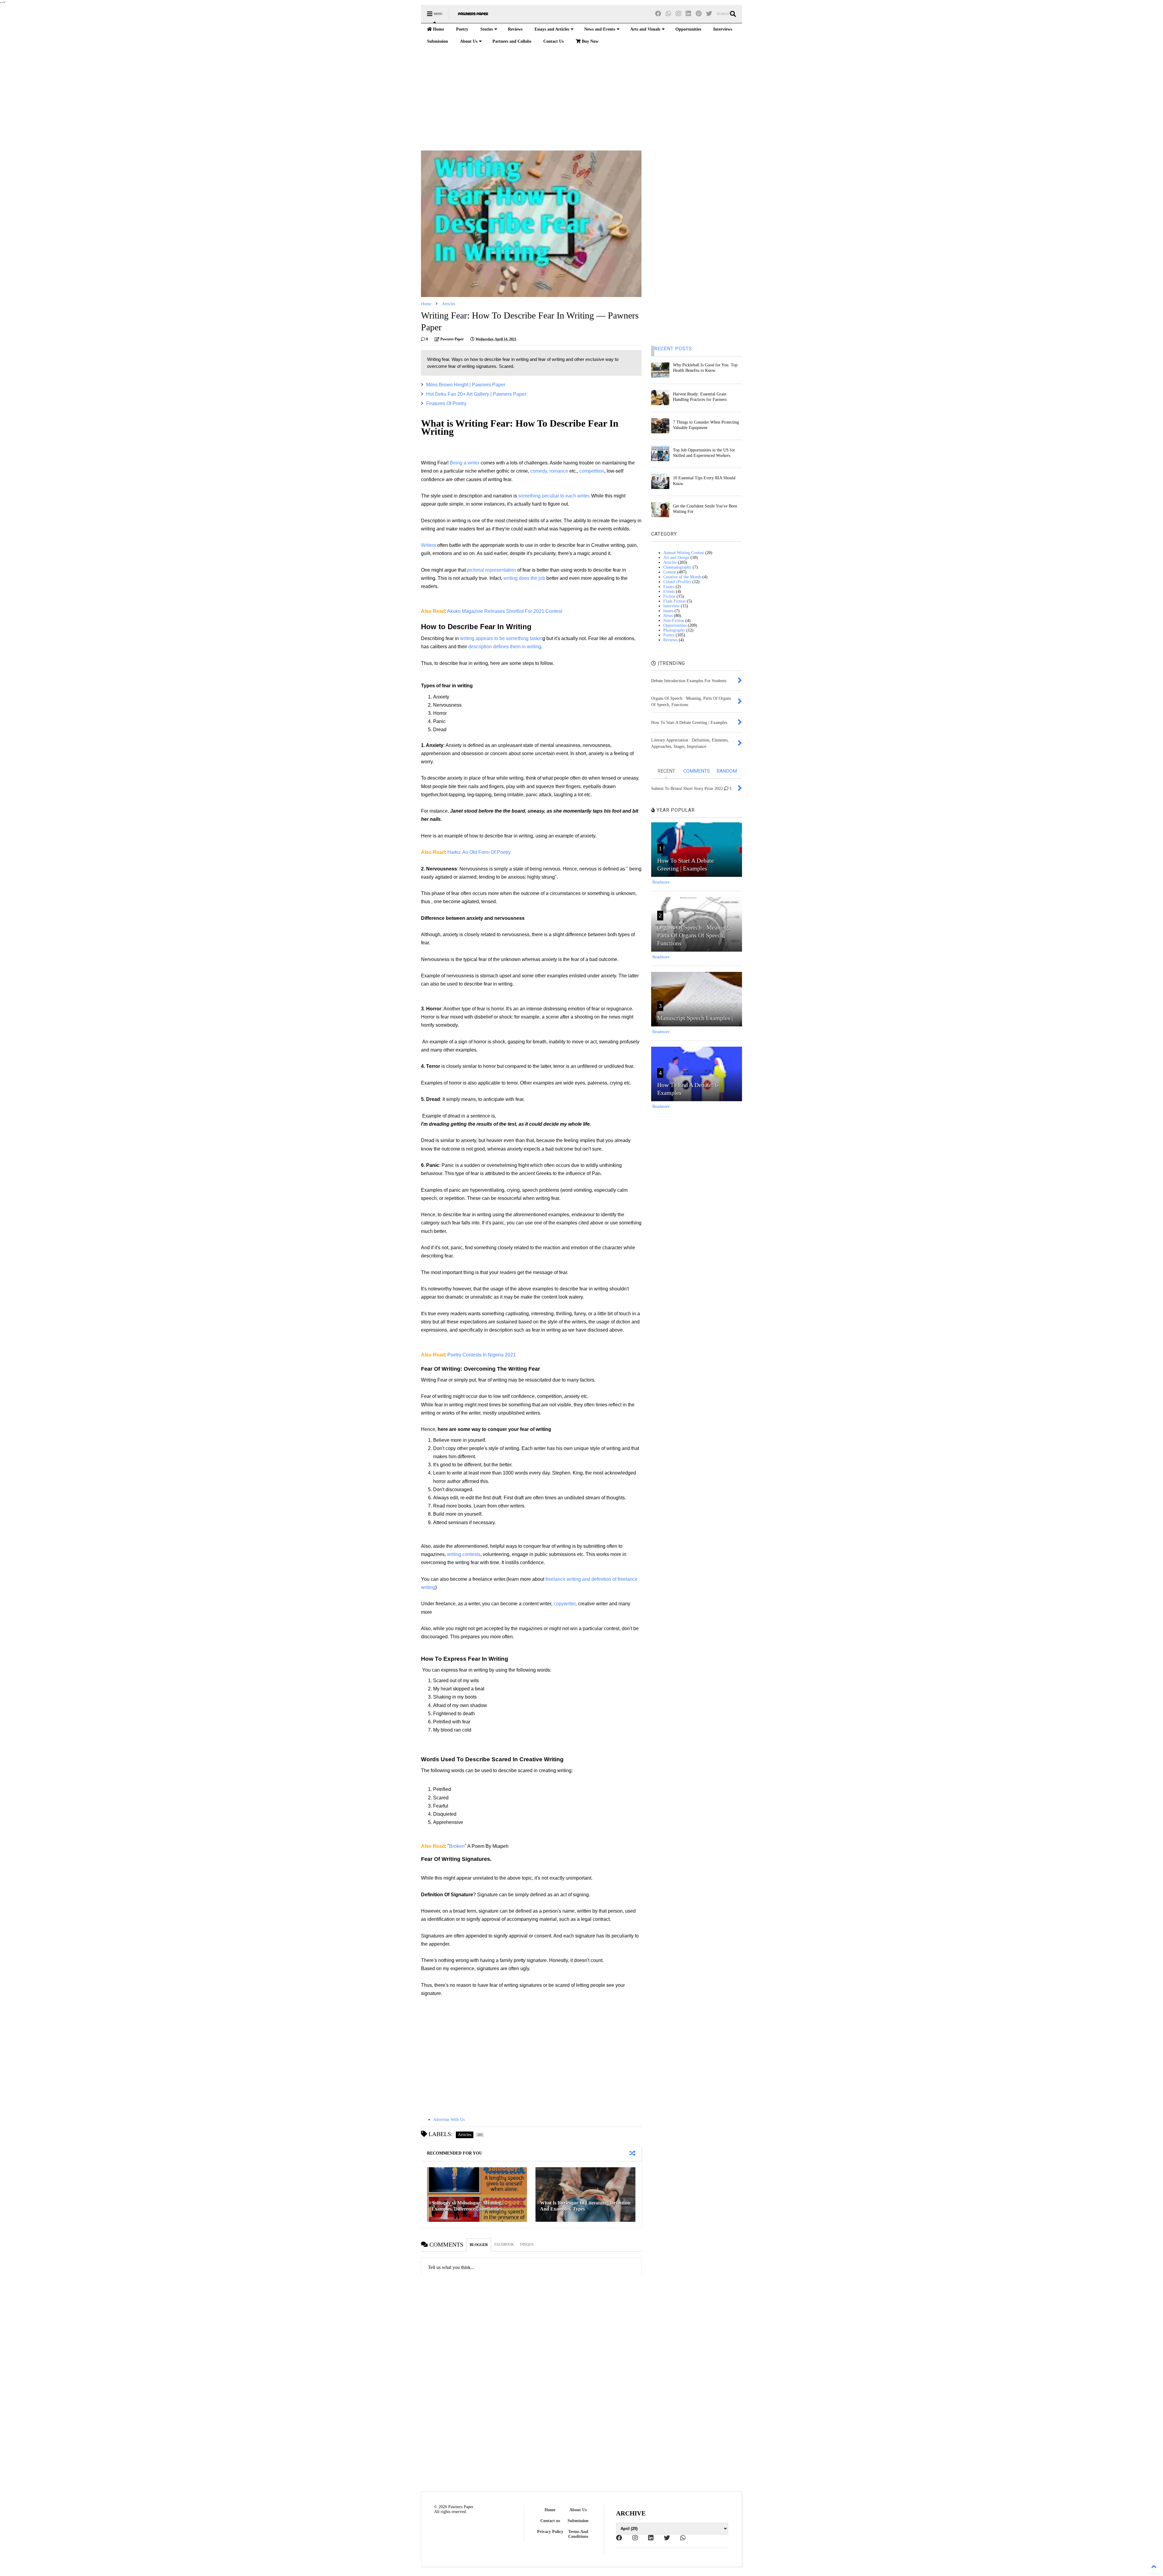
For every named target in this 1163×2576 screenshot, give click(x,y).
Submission (437, 41)
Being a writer (465, 463)
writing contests (464, 1554)
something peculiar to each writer (553, 496)
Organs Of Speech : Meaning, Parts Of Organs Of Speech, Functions (694, 935)
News (668, 616)
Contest (670, 572)
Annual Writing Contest (684, 553)
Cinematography (677, 567)
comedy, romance (549, 471)
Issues (668, 611)
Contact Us (553, 41)
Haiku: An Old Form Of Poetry (479, 852)
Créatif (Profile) (677, 582)
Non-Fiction (674, 621)
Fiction (669, 596)
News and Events (600, 29)
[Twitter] (709, 14)
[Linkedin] (688, 14)
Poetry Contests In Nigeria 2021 (482, 1355)
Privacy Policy (550, 2532)
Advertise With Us (449, 2120)
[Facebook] (658, 14)
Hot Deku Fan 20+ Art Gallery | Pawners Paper (476, 394)
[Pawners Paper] (473, 16)
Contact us (550, 2521)
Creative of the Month (682, 577)
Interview (671, 606)
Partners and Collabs (512, 41)
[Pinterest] (699, 14)
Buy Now (590, 41)
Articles (449, 304)
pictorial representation (492, 570)
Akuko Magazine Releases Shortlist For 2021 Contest (505, 611)
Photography (674, 630)
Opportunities (688, 29)
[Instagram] (678, 14)
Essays (669, 587)
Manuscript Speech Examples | (695, 1018)
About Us (469, 41)
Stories (487, 29)
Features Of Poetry (446, 403)
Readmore (661, 882)
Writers (429, 545)
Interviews (723, 29)
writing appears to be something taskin (501, 638)
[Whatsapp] (668, 14)
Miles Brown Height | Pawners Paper (466, 385)
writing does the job (524, 578)
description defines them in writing (505, 647)
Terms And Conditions (578, 2534)
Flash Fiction (674, 601)
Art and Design (676, 558)
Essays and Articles (552, 29)
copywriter (565, 1604)
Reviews (515, 29)
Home (438, 29)
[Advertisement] (581, 99)
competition (592, 471)
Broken (457, 1846)
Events (669, 591)
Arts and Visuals (645, 29)
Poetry (462, 29)
